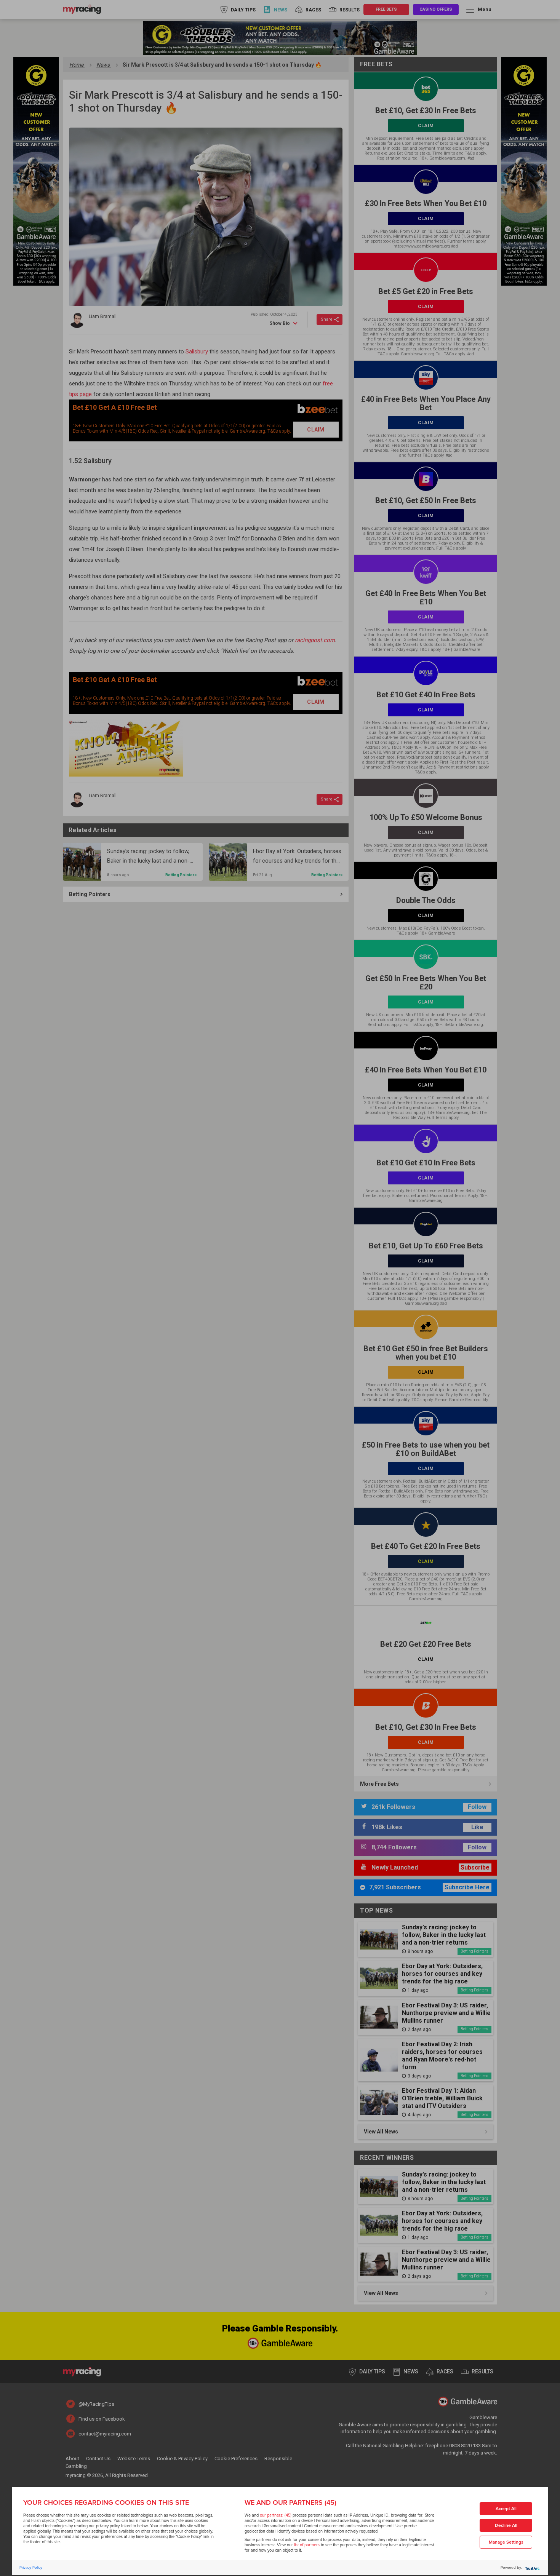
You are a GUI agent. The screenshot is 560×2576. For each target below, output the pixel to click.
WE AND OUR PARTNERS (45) (290, 2502)
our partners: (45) (276, 2515)
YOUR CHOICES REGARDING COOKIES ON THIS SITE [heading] (106, 2502)
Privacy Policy (31, 2568)
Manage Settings (506, 2542)
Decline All (506, 2526)
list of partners (307, 2545)
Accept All (506, 2509)
